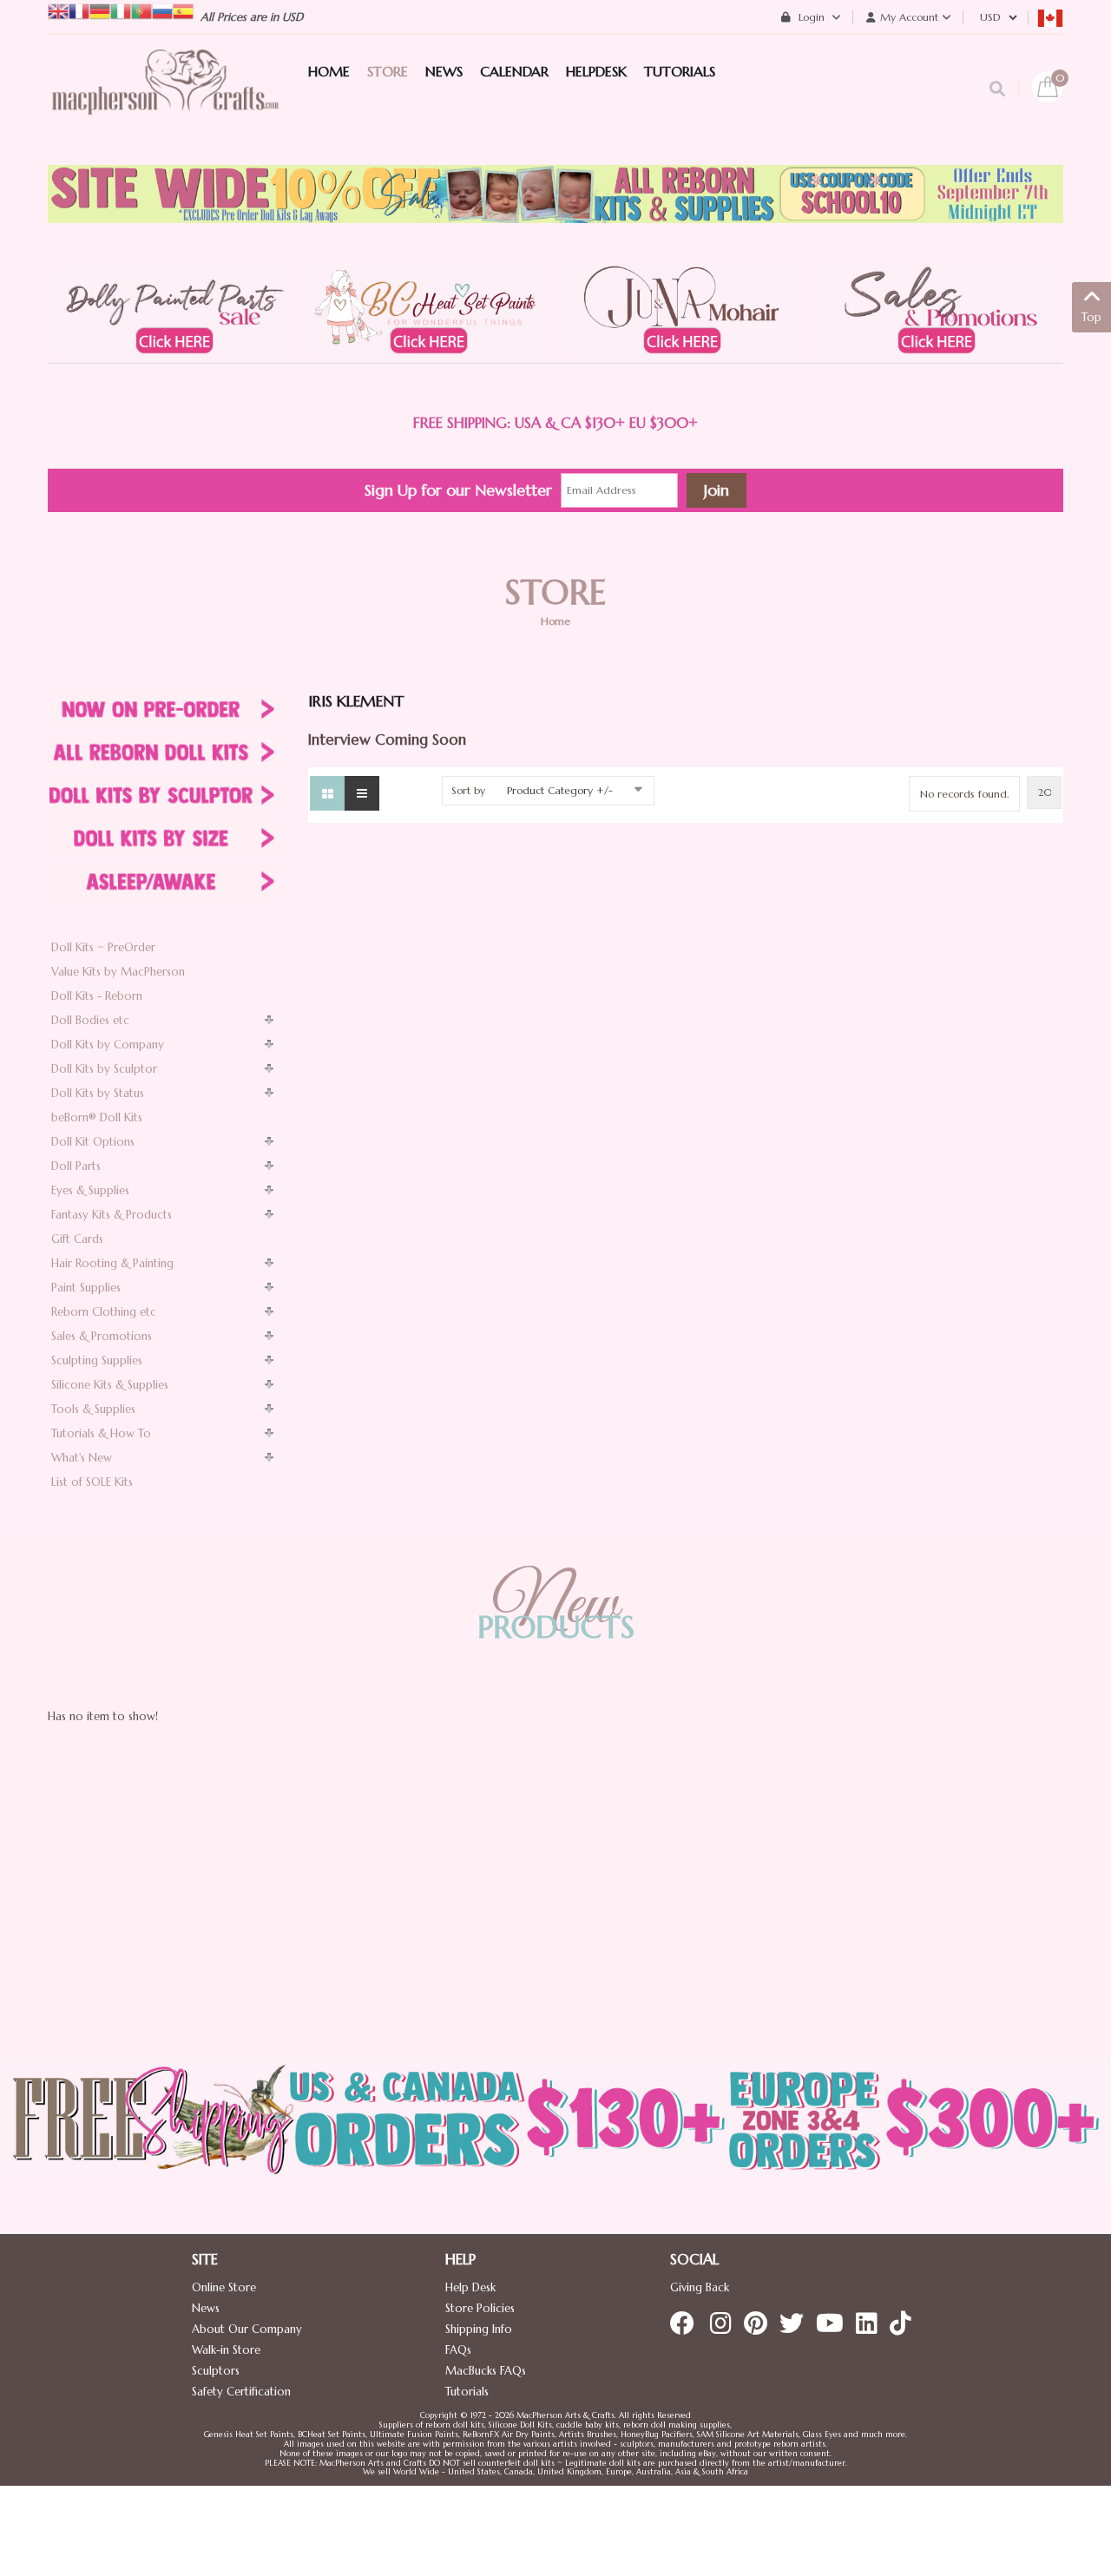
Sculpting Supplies (97, 1360)
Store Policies (480, 2308)
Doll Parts (76, 1166)
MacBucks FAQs (486, 2371)
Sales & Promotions (102, 1336)
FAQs (458, 2350)
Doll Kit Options (93, 1142)
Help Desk (470, 2287)
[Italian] (121, 10)
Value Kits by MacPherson (118, 972)
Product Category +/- (560, 790)
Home (555, 621)
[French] (79, 10)
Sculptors (216, 2371)
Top (1091, 317)
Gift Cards (77, 1239)
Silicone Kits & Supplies (110, 1385)
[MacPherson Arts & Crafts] (165, 100)
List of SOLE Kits (92, 1482)
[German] (100, 10)
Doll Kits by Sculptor (104, 1069)
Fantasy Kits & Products (112, 1215)
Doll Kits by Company (108, 1045)
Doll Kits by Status (98, 1093)
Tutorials (467, 2392)
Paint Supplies (86, 1288)
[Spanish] (183, 10)
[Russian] (162, 10)
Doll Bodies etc (90, 1020)
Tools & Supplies (93, 1409)
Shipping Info (479, 2329)
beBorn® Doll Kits (97, 1117)
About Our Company (247, 2329)
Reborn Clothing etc (104, 1312)
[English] (58, 10)
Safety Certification (241, 2392)
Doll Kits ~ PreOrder (103, 947)
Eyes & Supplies (90, 1190)
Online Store (224, 2287)
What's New (82, 1458)
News (206, 2308)
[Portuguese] (141, 10)
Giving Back (700, 2287)
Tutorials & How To (101, 1433)
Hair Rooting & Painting (112, 1263)
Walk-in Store (226, 2350)
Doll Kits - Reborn (97, 996)
